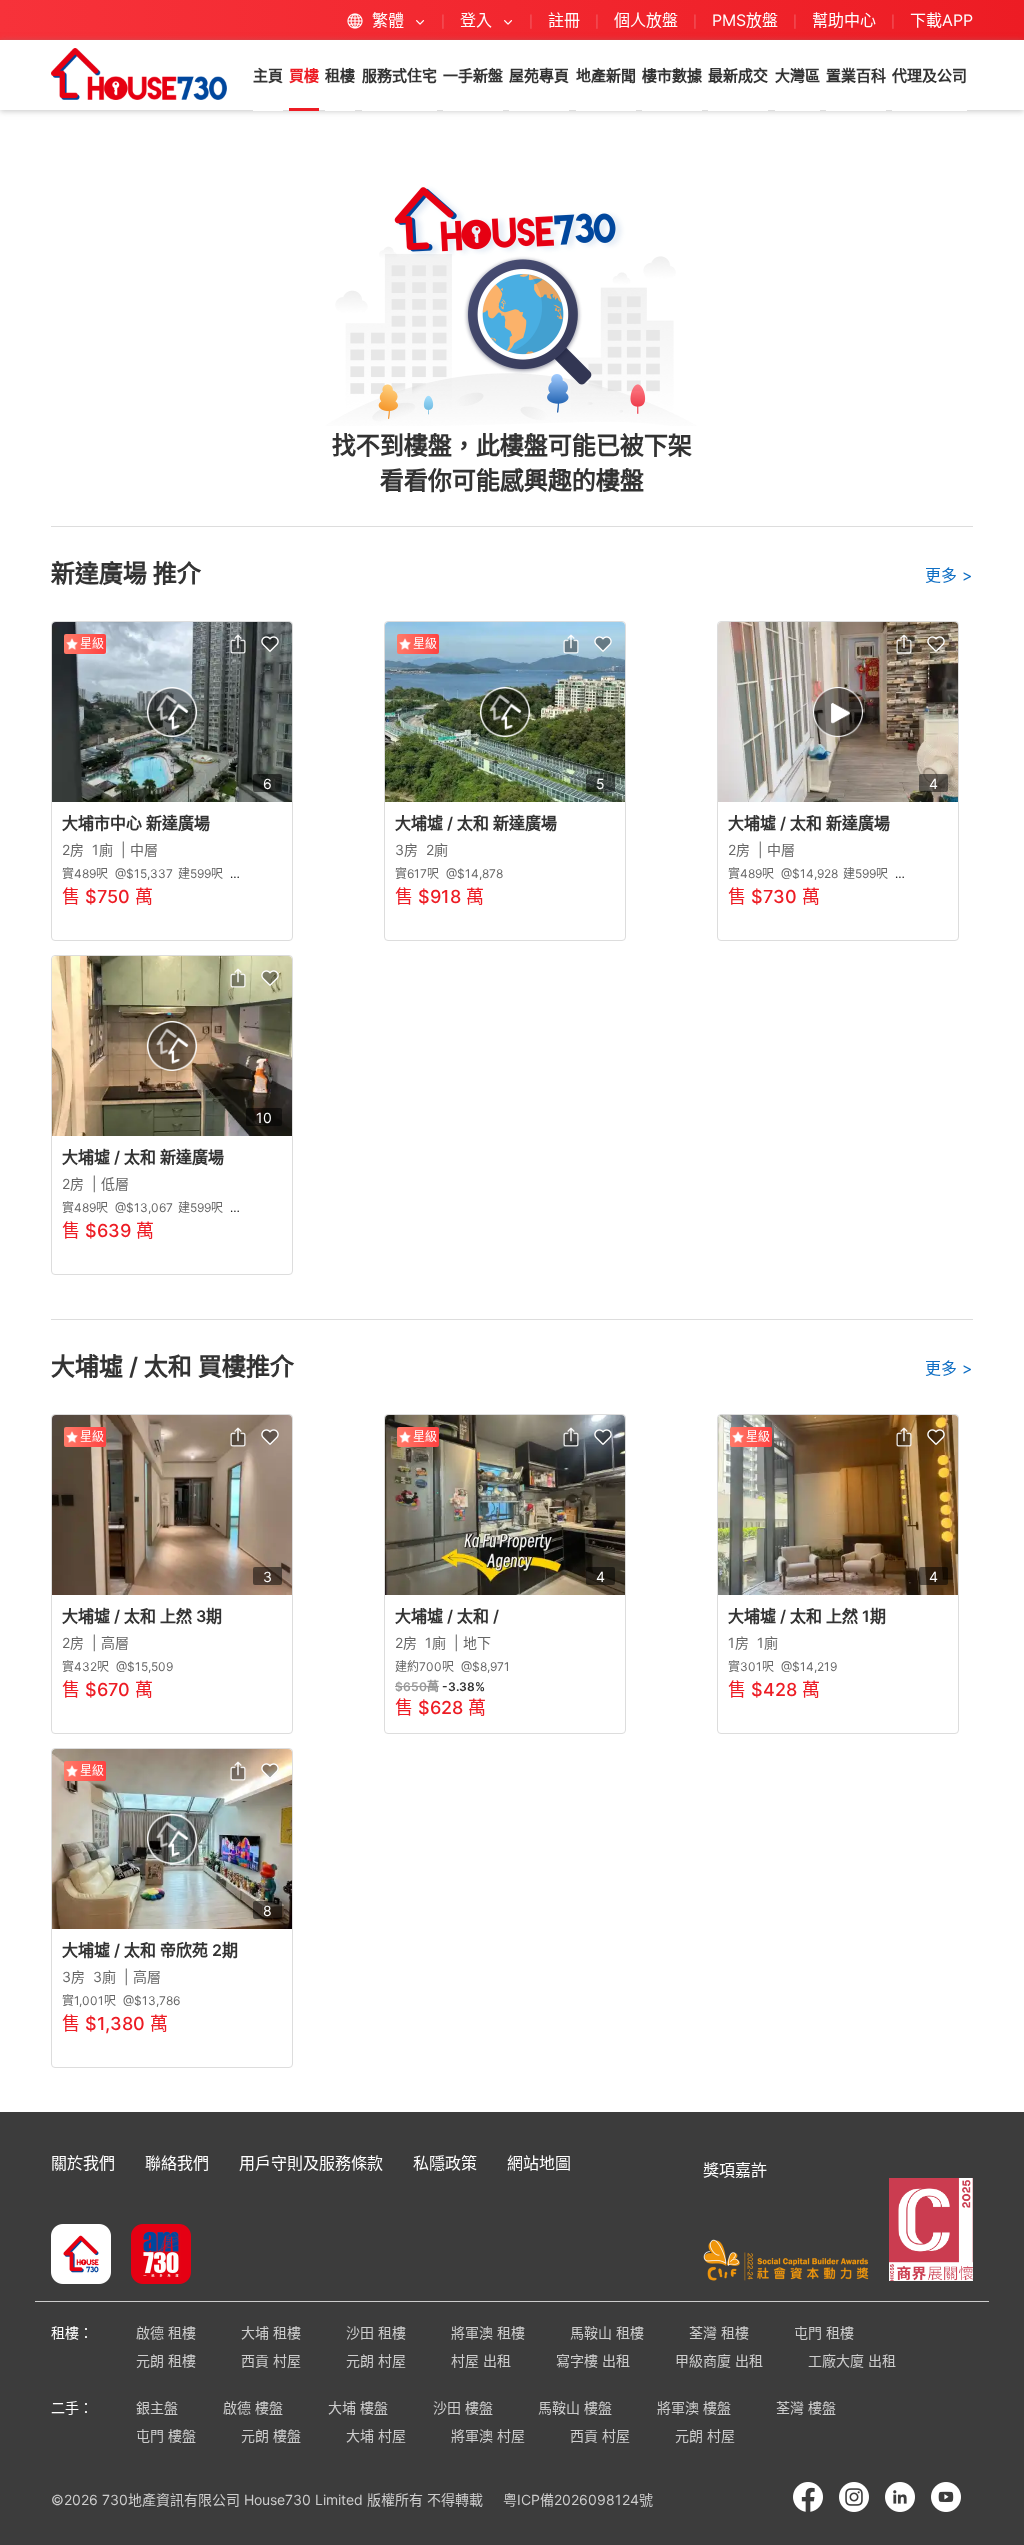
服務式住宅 (399, 75)
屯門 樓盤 (166, 2435)
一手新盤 (473, 75)
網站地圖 (539, 2163)
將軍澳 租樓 (488, 2332)
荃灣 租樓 (719, 2332)
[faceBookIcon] (808, 2497)
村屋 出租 (481, 2360)
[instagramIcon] (854, 2497)
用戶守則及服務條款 (311, 2163)
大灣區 (797, 75)
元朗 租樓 (166, 2360)
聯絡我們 (177, 2163)
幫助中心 (846, 20)
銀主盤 (157, 2407)
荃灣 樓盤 (806, 2407)
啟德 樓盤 (253, 2407)
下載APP (941, 20)
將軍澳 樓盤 (694, 2407)
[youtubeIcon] (946, 2497)
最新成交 (738, 75)
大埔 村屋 (376, 2435)
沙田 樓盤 (463, 2407)
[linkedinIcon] (900, 2497)
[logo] (139, 74)
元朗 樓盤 (271, 2435)
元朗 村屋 (376, 2360)
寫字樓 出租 (593, 2360)
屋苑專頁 (539, 75)
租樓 (340, 75)
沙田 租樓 (376, 2332)
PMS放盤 (745, 20)
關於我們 (83, 2163)
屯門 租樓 (824, 2332)
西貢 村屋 (271, 2360)
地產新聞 (606, 75)
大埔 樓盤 (358, 2407)
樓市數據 (672, 75)
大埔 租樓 (271, 2332)
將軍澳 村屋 (488, 2435)
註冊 (564, 20)
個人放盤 (646, 20)
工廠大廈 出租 (852, 2360)
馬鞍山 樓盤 (575, 2407)
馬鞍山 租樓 (607, 2332)
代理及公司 (929, 75)
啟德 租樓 (166, 2332)
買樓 (304, 75)
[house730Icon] (81, 2256)
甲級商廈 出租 (719, 2360)
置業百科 (856, 75)
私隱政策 (445, 2163)
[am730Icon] (153, 2256)
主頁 (268, 75)
